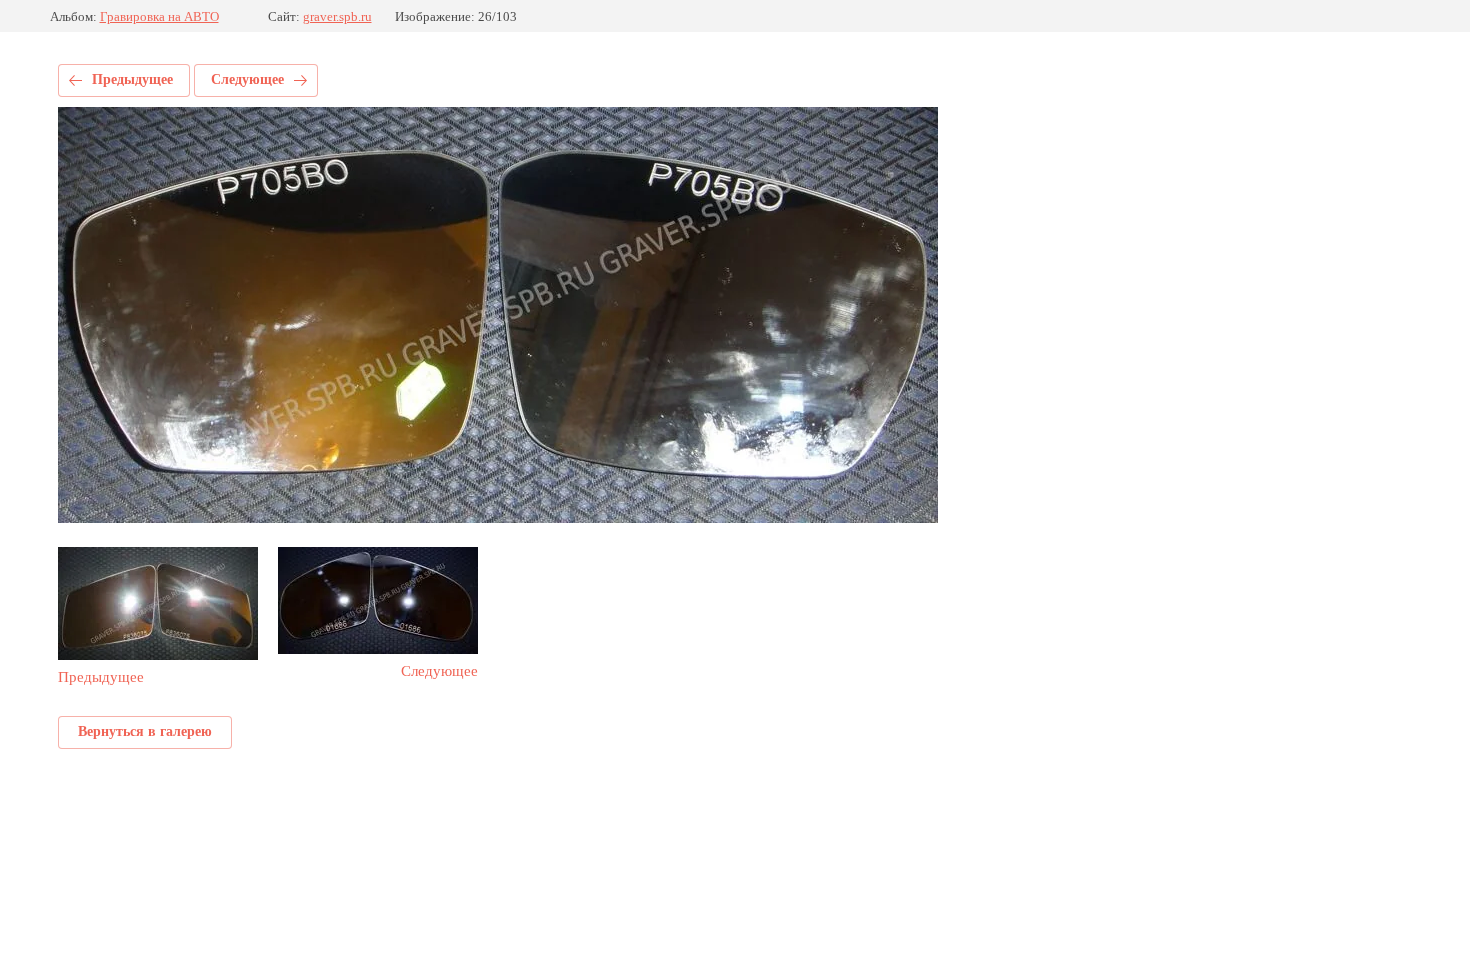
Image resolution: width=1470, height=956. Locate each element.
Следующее (247, 79)
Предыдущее (132, 79)
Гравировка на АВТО (159, 16)
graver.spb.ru (337, 16)
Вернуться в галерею (145, 731)
